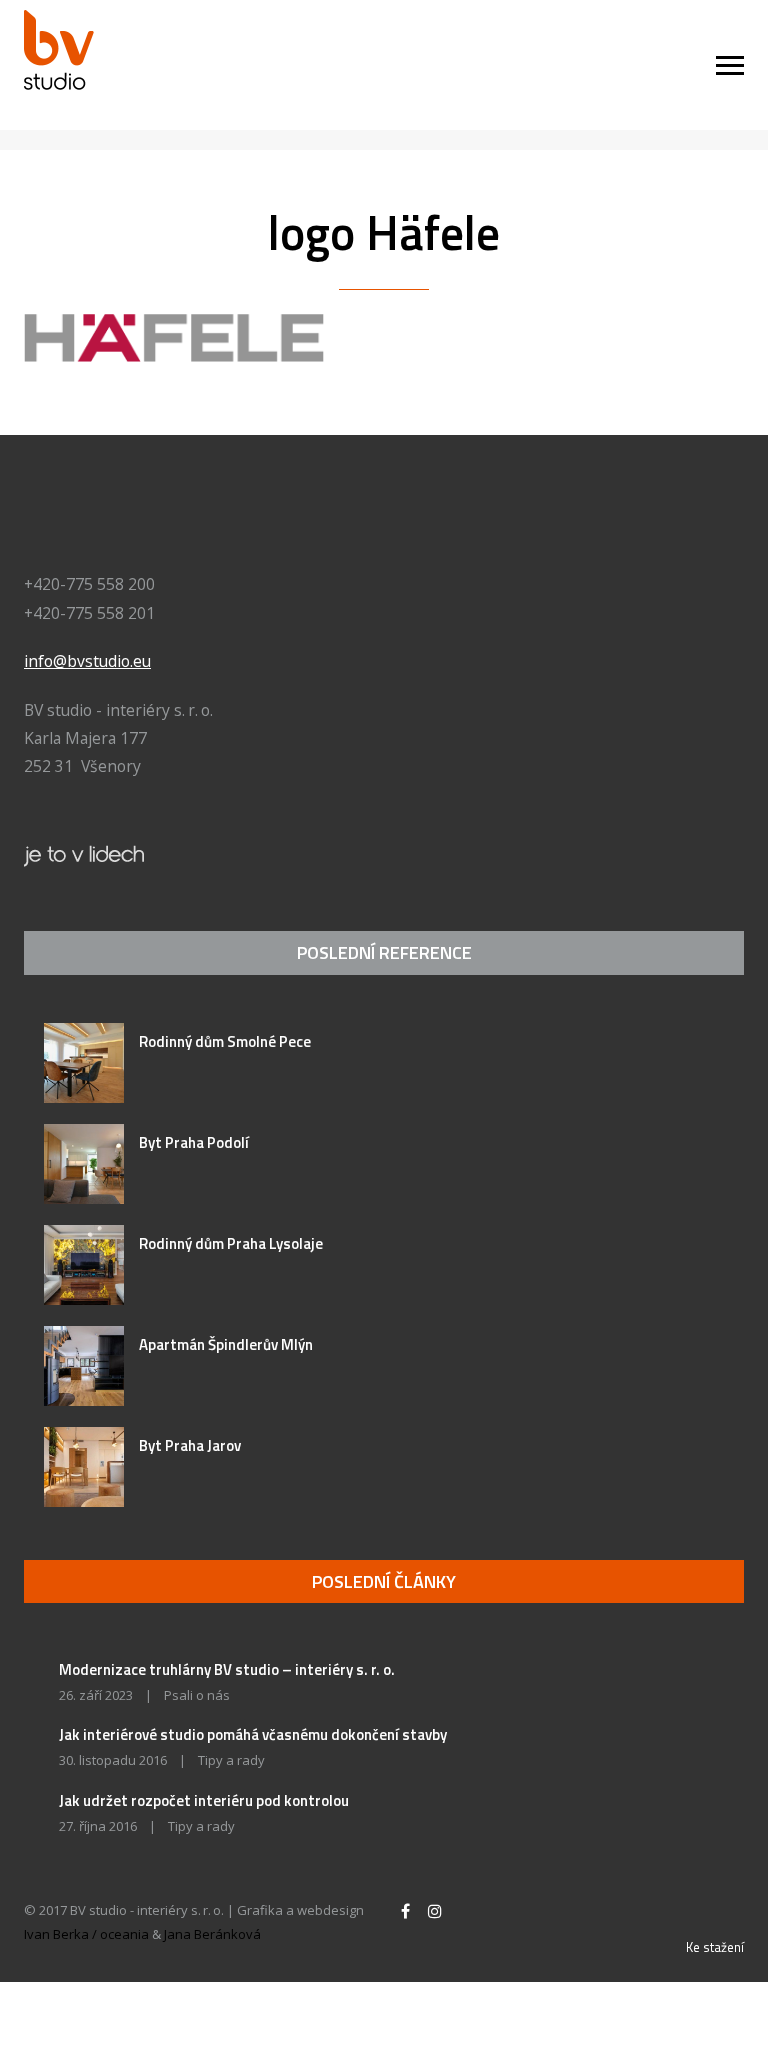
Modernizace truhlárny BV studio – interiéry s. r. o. (227, 1669)
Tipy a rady (231, 1760)
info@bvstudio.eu (87, 661)
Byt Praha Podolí (194, 1142)
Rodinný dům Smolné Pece (225, 1041)
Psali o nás (197, 1695)
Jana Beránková (212, 1934)
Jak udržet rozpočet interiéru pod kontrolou (204, 1800)
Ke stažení (715, 1947)
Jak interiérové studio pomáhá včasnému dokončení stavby (253, 1734)
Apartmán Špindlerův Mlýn (226, 1344)
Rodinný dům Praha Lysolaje (231, 1243)
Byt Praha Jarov (190, 1445)
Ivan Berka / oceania (86, 1934)
